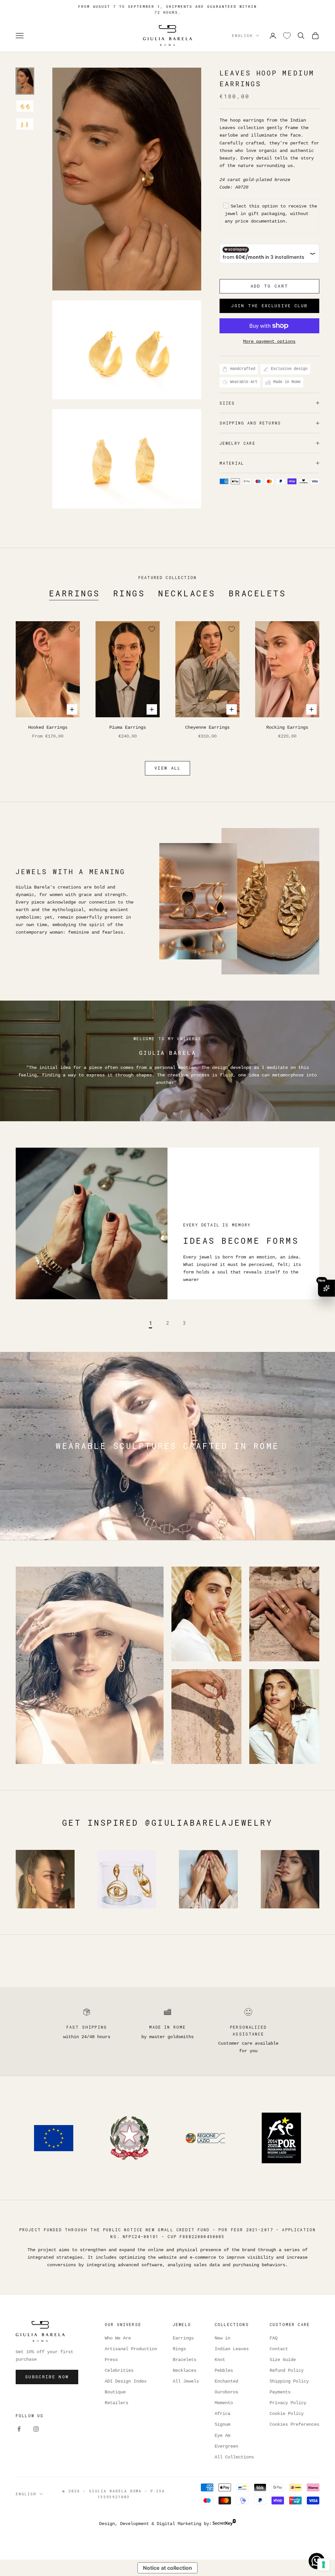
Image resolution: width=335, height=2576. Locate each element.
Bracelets (257, 593)
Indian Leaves (232, 2349)
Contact (279, 2349)
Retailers (116, 2403)
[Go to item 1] (25, 81)
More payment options (269, 341)
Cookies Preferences (294, 2424)
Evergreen (226, 2446)
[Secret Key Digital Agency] (224, 2524)
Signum (222, 2424)
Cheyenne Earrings (207, 727)
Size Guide (283, 2360)
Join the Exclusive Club (269, 306)
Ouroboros (226, 2392)
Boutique (115, 2392)
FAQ (273, 2338)
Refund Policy (287, 2370)
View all (167, 768)
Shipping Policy (289, 2381)
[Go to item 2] (25, 106)
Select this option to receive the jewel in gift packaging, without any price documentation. (271, 214)
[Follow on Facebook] (19, 2429)
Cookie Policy (287, 2414)
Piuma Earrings (128, 727)
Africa (222, 2414)
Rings (129, 593)
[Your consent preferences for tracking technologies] (324, 2565)
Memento (224, 2403)
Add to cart (270, 286)
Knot (220, 2360)
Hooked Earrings (48, 727)
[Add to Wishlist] (72, 629)
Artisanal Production (131, 2349)
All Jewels (186, 2381)
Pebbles (224, 2370)
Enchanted (226, 2381)
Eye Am (222, 2435)
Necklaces (187, 593)
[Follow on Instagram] (36, 2429)
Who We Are (118, 2338)
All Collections (234, 2457)
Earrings (75, 593)
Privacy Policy (288, 2403)
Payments (280, 2392)
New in (222, 2338)
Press (111, 2360)
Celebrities (119, 2370)
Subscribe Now (47, 2377)
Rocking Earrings (287, 727)
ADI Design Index (126, 2381)
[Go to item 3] (25, 124)
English (242, 35)
